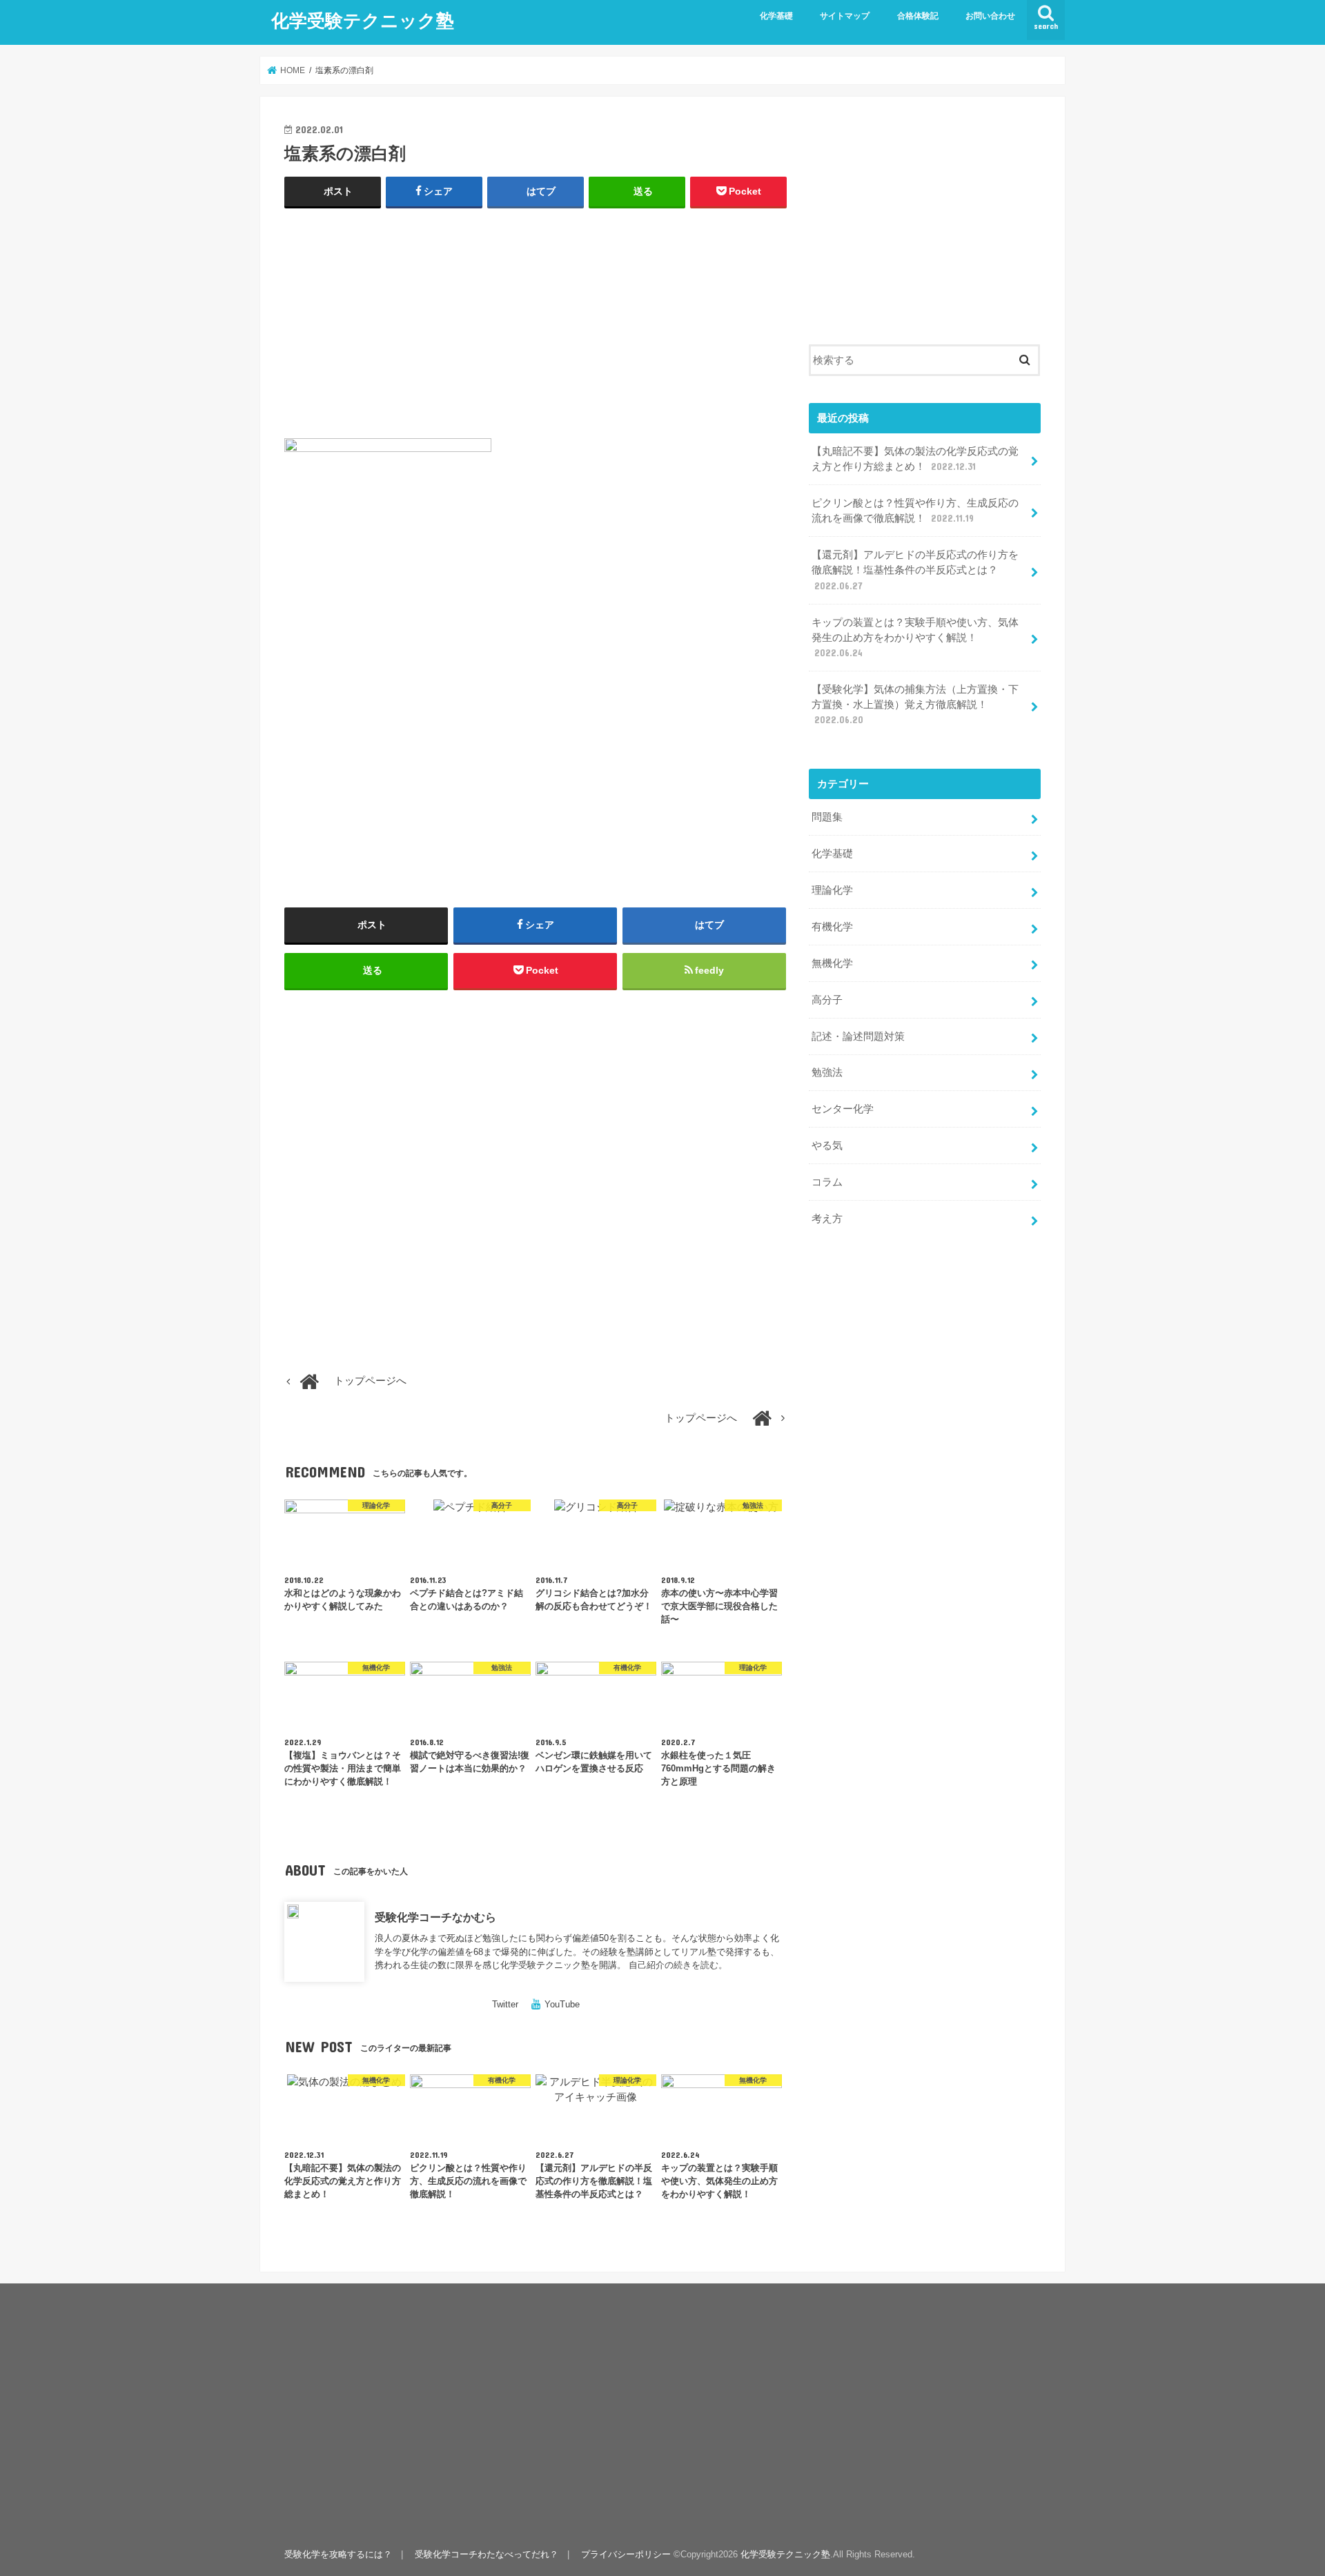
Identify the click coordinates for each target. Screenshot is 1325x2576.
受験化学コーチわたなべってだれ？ (487, 2554)
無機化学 (832, 963)
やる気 (827, 1146)
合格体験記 (918, 16)
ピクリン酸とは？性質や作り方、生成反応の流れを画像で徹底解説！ (915, 511)
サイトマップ (845, 16)
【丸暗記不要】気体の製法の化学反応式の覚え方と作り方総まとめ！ (915, 459)
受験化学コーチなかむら (435, 1917)
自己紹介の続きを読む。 (678, 1965)
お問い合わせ (990, 16)
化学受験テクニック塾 (363, 20)
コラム (827, 1182)
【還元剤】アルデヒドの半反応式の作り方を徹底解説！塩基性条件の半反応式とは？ (915, 570)
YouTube (562, 2004)
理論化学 (832, 890)
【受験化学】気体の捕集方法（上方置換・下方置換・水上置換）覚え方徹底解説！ (915, 705)
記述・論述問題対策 (858, 1036)
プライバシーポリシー (626, 2554)
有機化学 (832, 927)
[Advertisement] (536, 320)
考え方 (827, 1219)
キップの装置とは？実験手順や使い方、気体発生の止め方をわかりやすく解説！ (915, 638)
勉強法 (827, 1072)
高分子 (827, 1000)
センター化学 (843, 1109)
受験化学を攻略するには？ (338, 2554)
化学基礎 (776, 16)
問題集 (827, 817)
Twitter (505, 2004)
